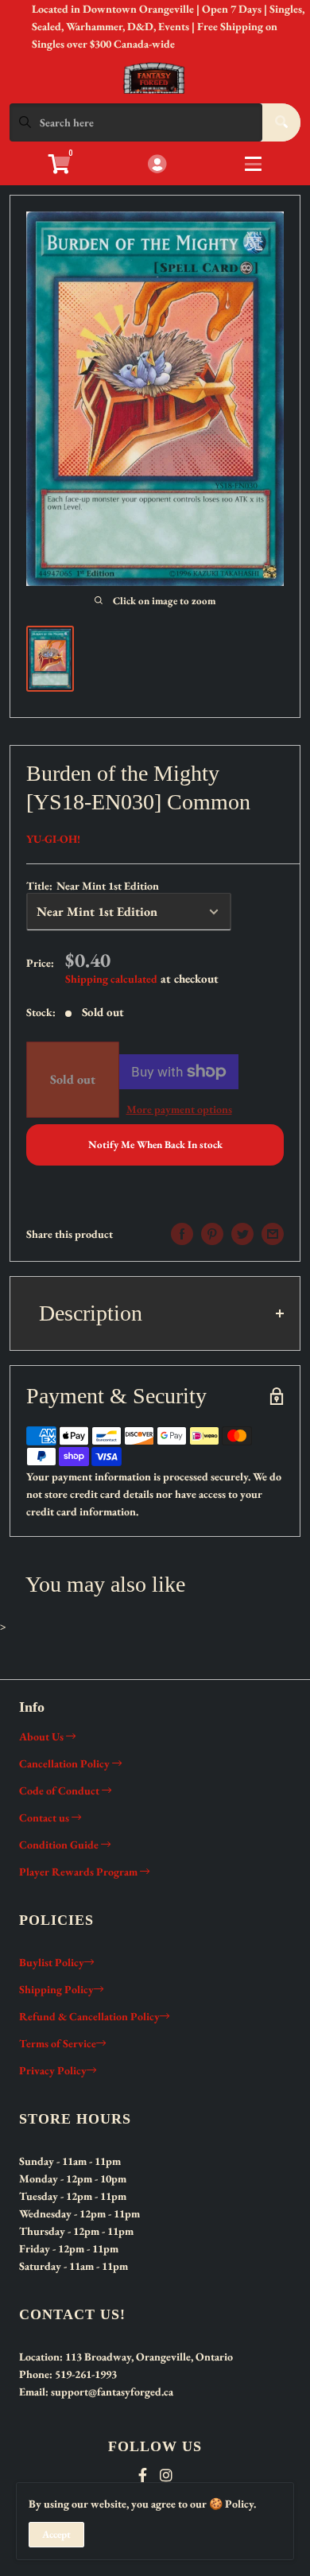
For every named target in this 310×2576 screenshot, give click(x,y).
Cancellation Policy (66, 1763)
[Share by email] (273, 1234)
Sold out (73, 1079)
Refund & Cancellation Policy (89, 2016)
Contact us (45, 1818)
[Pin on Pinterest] (212, 1234)
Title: (93, 886)
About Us (43, 1736)
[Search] (281, 122)
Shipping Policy (56, 1989)
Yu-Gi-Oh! (53, 839)
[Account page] (157, 165)
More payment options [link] (179, 1109)
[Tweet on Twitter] (242, 1234)
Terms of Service (58, 2043)
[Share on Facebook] (182, 1234)
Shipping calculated (111, 979)
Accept (56, 2534)
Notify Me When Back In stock (155, 1144)
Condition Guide (60, 1845)
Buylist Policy (52, 1962)
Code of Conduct (60, 1790)
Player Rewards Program (79, 1872)
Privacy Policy (53, 2070)
